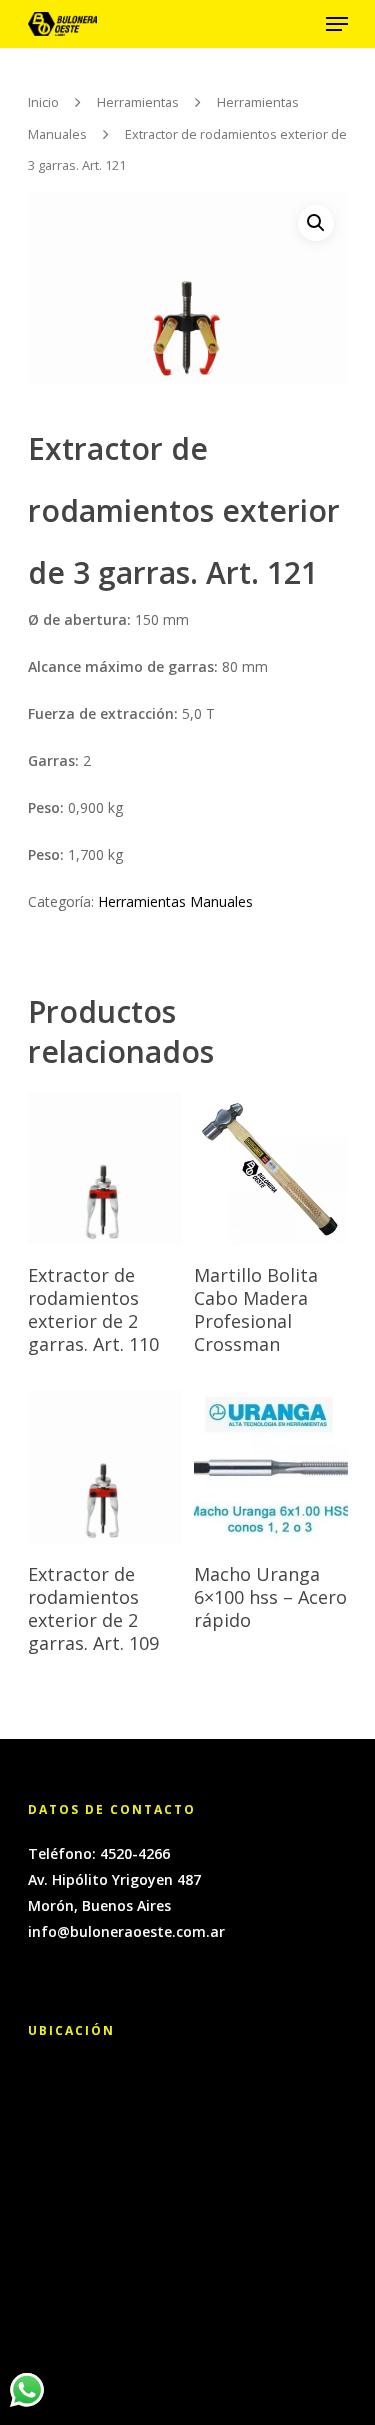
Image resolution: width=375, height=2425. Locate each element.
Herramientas (138, 102)
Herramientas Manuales (175, 901)
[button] (316, 223)
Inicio (43, 102)
